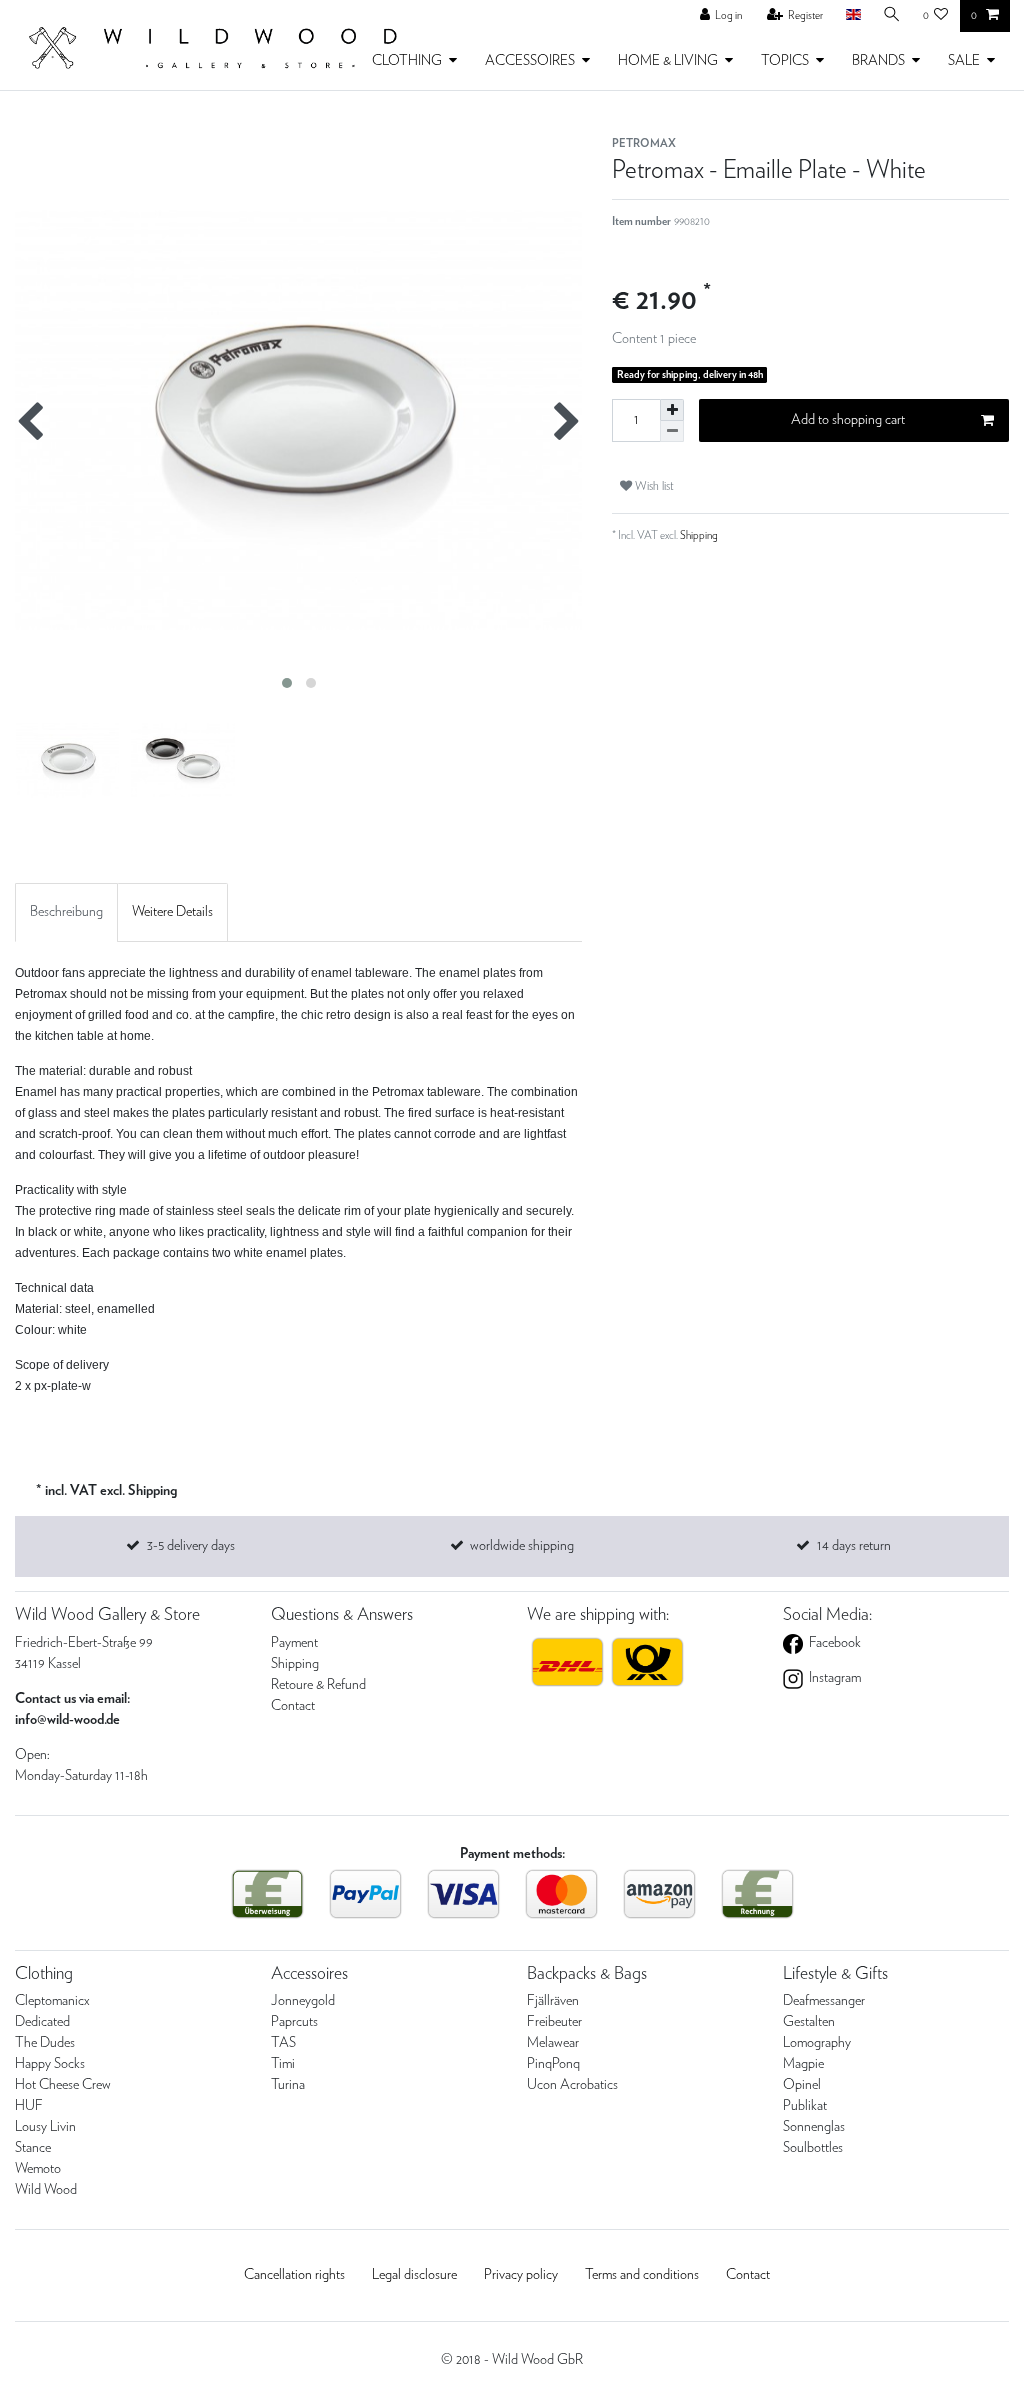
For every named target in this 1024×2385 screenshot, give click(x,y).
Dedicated (42, 2022)
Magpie (803, 2064)
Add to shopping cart (848, 420)
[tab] (66, 912)
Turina (288, 2085)
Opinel (802, 2085)
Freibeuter (554, 2022)
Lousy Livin (45, 2127)
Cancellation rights (294, 2275)
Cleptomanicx (52, 2001)
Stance (33, 2148)
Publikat (805, 2106)
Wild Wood (46, 2190)
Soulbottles (813, 2148)
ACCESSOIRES (530, 61)
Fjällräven (553, 2001)
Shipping (698, 535)
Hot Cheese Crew (63, 2085)
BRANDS (878, 61)
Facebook (833, 1643)
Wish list (653, 486)
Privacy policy (521, 2275)
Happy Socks (50, 2064)
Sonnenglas (814, 2127)
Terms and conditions (642, 2275)
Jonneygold (303, 2001)
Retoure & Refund (318, 1685)
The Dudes (45, 2043)
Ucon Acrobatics (572, 2085)
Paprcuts (294, 2022)
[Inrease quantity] (672, 410)
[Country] (852, 15)
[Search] (892, 15)
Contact (293, 1706)
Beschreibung (66, 912)
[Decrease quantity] (672, 431)
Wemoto (38, 2169)
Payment (294, 1643)
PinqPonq (553, 2064)
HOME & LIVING (668, 61)
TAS (283, 2043)
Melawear (553, 2043)
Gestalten (809, 2022)
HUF (29, 2106)
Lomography (817, 2043)
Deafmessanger (824, 2001)
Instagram (833, 1678)
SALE (964, 61)
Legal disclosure (414, 2275)
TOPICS (785, 61)
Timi (283, 2064)
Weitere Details (172, 912)
